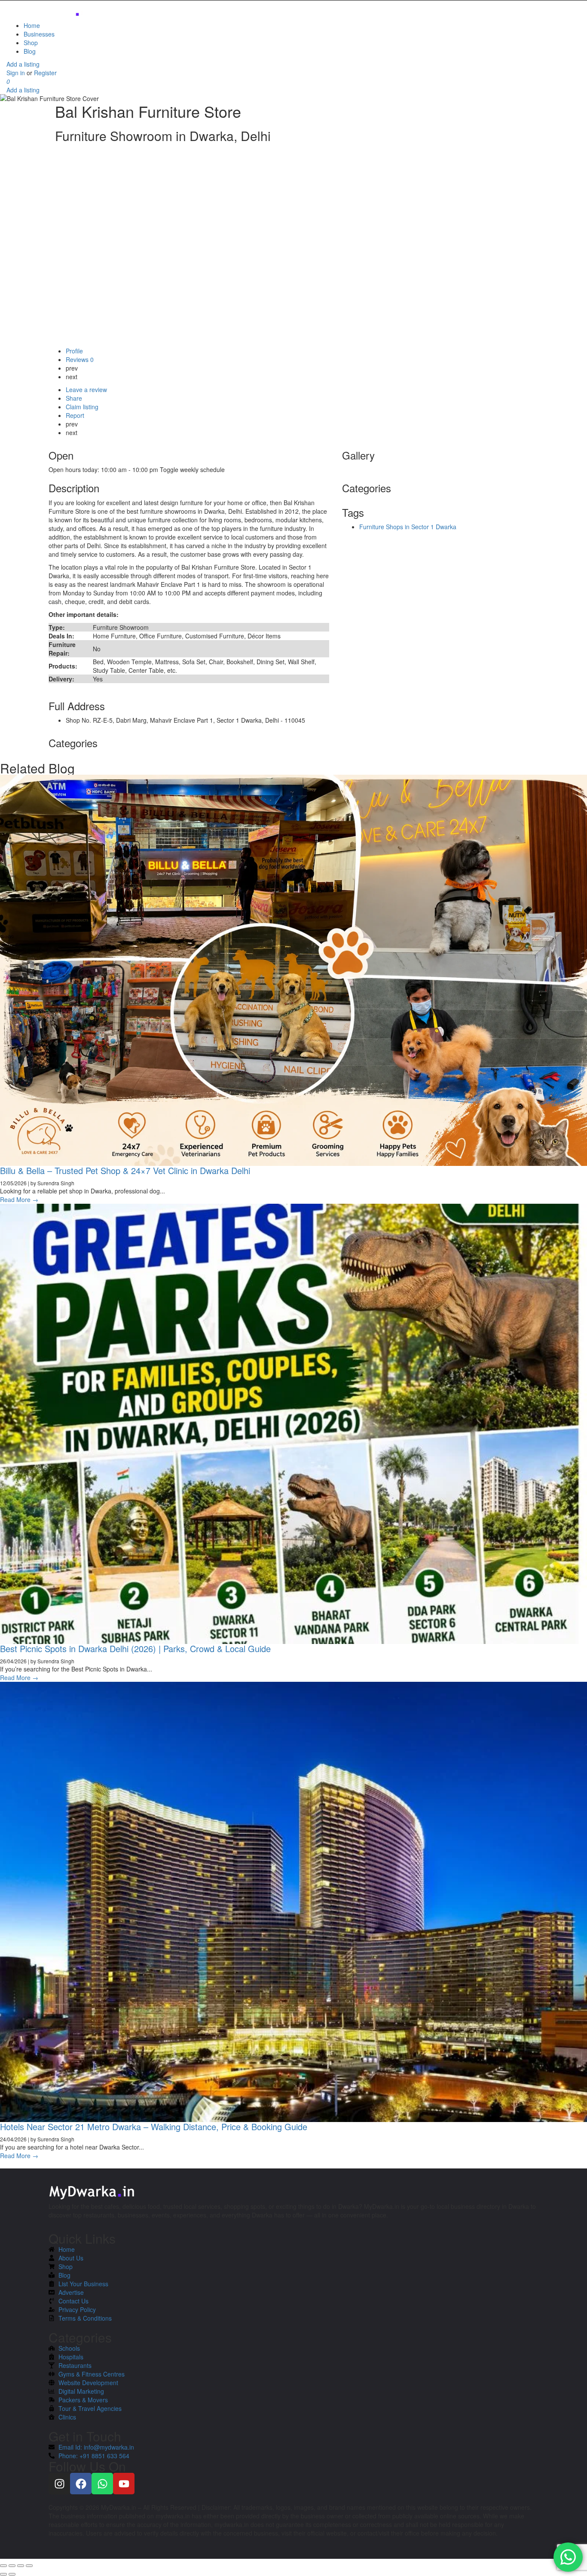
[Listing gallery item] (343, 469)
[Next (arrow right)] (12, 2574)
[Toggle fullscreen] (21, 2566)
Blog (30, 51)
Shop (31, 43)
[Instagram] (59, 2484)
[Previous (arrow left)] (3, 2574)
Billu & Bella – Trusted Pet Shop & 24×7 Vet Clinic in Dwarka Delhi (125, 1170)
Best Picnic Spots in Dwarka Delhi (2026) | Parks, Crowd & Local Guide (135, 1648)
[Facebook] (81, 2484)
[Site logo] (49, 10)
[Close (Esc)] (3, 2566)
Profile (74, 351)
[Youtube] (124, 2484)
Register (45, 73)
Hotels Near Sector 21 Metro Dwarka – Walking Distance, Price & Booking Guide (154, 2127)
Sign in (17, 73)
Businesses (39, 34)
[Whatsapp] (102, 2484)
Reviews (80, 359)
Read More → (19, 1199)
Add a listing (23, 64)
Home (32, 25)
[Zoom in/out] (29, 2566)
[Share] (12, 2566)
